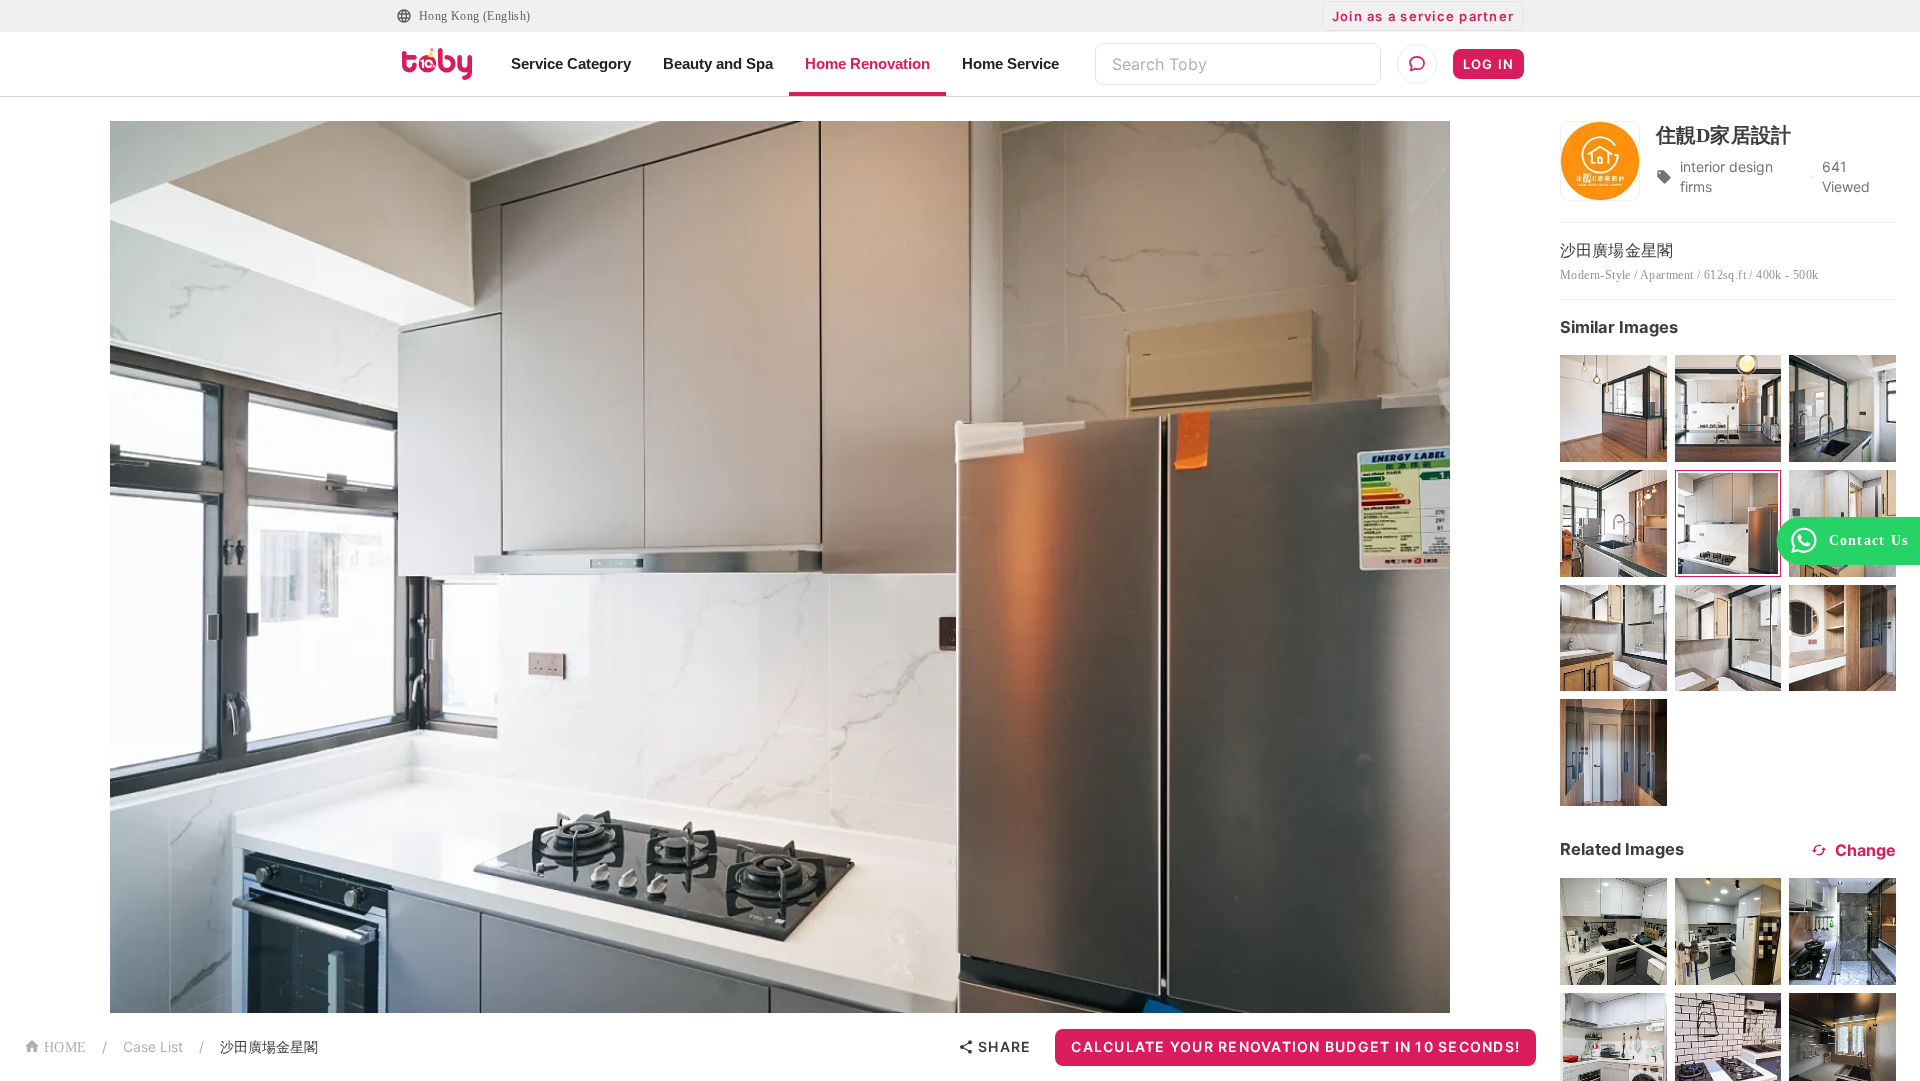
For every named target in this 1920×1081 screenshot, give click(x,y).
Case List (153, 1046)
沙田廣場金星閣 (269, 1046)
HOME (65, 1047)
